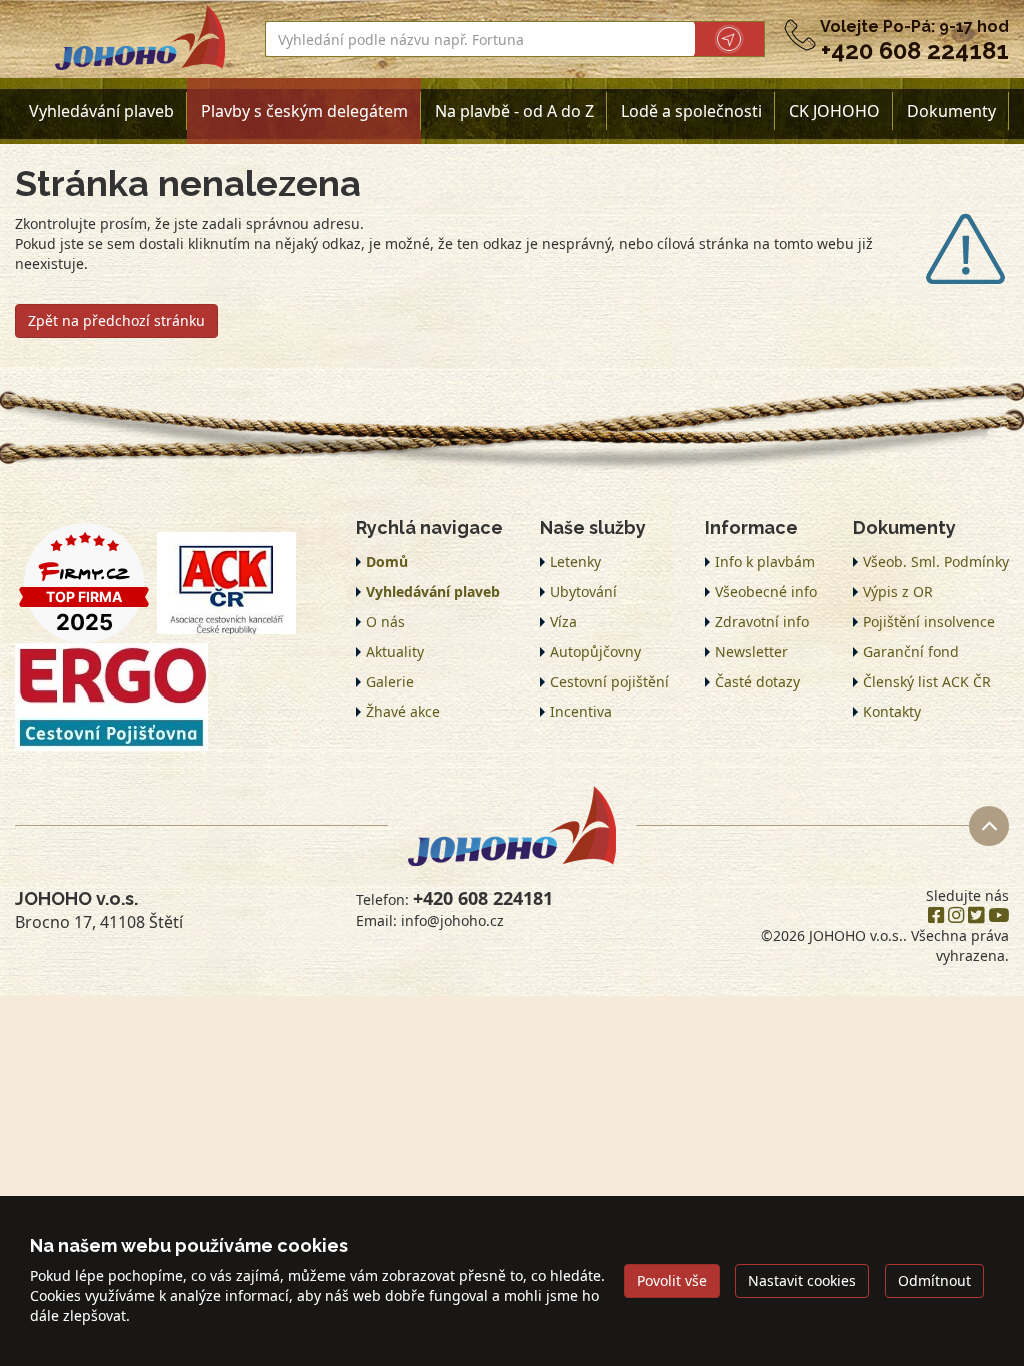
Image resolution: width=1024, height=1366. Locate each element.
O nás (385, 621)
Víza (563, 621)
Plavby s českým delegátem (304, 111)
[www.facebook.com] (936, 916)
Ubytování (583, 591)
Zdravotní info (762, 621)
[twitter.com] (976, 916)
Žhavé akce (403, 711)
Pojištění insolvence (929, 621)
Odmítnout (934, 1280)
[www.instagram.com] (956, 916)
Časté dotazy (757, 681)
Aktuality (395, 651)
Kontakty (892, 711)
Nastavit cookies (802, 1280)
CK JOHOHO (834, 111)
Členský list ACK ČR (927, 681)
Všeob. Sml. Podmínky (936, 561)
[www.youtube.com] (998, 916)
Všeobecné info (766, 591)
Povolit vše (672, 1280)
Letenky (575, 561)
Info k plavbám (765, 561)
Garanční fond (911, 651)
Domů (387, 561)
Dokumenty (951, 111)
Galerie (390, 681)
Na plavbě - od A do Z (514, 111)
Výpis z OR (898, 591)
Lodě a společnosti (691, 111)
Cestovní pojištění (609, 681)
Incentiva (581, 711)
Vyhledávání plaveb (101, 111)
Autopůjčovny (595, 651)
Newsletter (751, 651)
